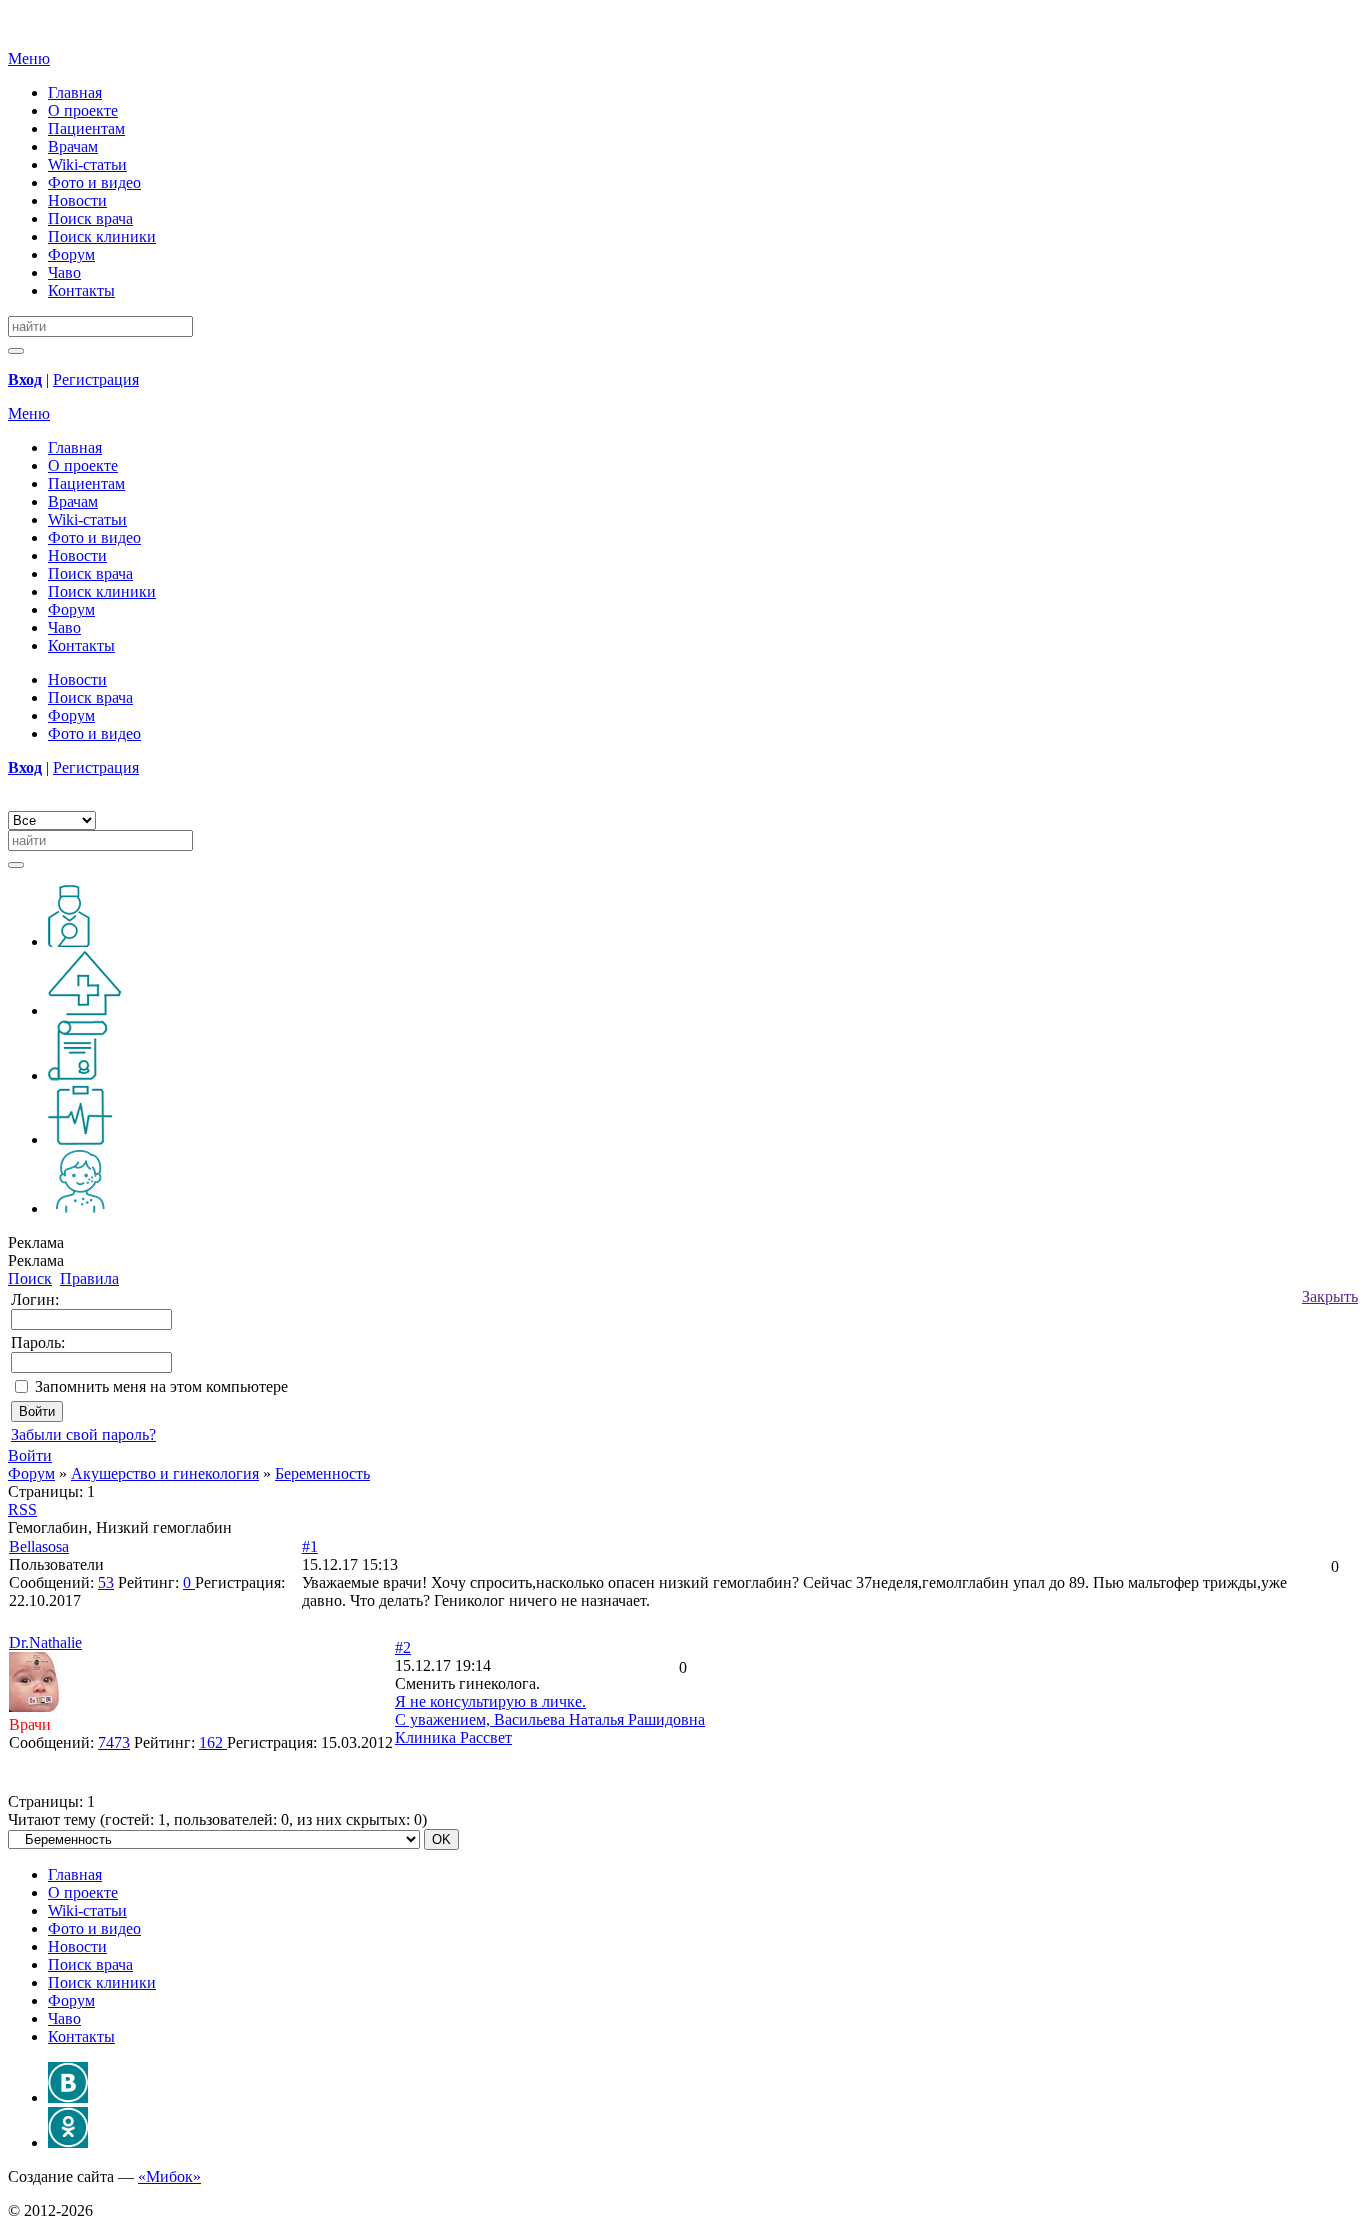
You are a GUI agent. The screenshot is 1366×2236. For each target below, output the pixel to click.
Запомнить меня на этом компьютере (161, 1386)
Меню (29, 58)
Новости (77, 200)
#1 (310, 1546)
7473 (114, 1742)
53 (106, 1582)
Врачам (73, 146)
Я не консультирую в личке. (490, 1701)
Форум (71, 254)
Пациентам (86, 128)
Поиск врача (90, 218)
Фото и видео (94, 182)
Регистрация (96, 379)
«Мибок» (169, 2176)
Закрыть (1330, 1296)
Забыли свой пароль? (83, 1434)
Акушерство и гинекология (165, 1473)
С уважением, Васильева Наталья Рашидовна (550, 1719)
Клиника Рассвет (453, 1737)
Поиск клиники (102, 236)
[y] (16, 351)
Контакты (81, 290)
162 (213, 1742)
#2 (403, 1647)
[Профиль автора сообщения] (34, 1706)
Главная (75, 92)
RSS (22, 1509)
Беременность (322, 1473)
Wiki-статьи (87, 164)
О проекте (83, 110)
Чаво (64, 272)
